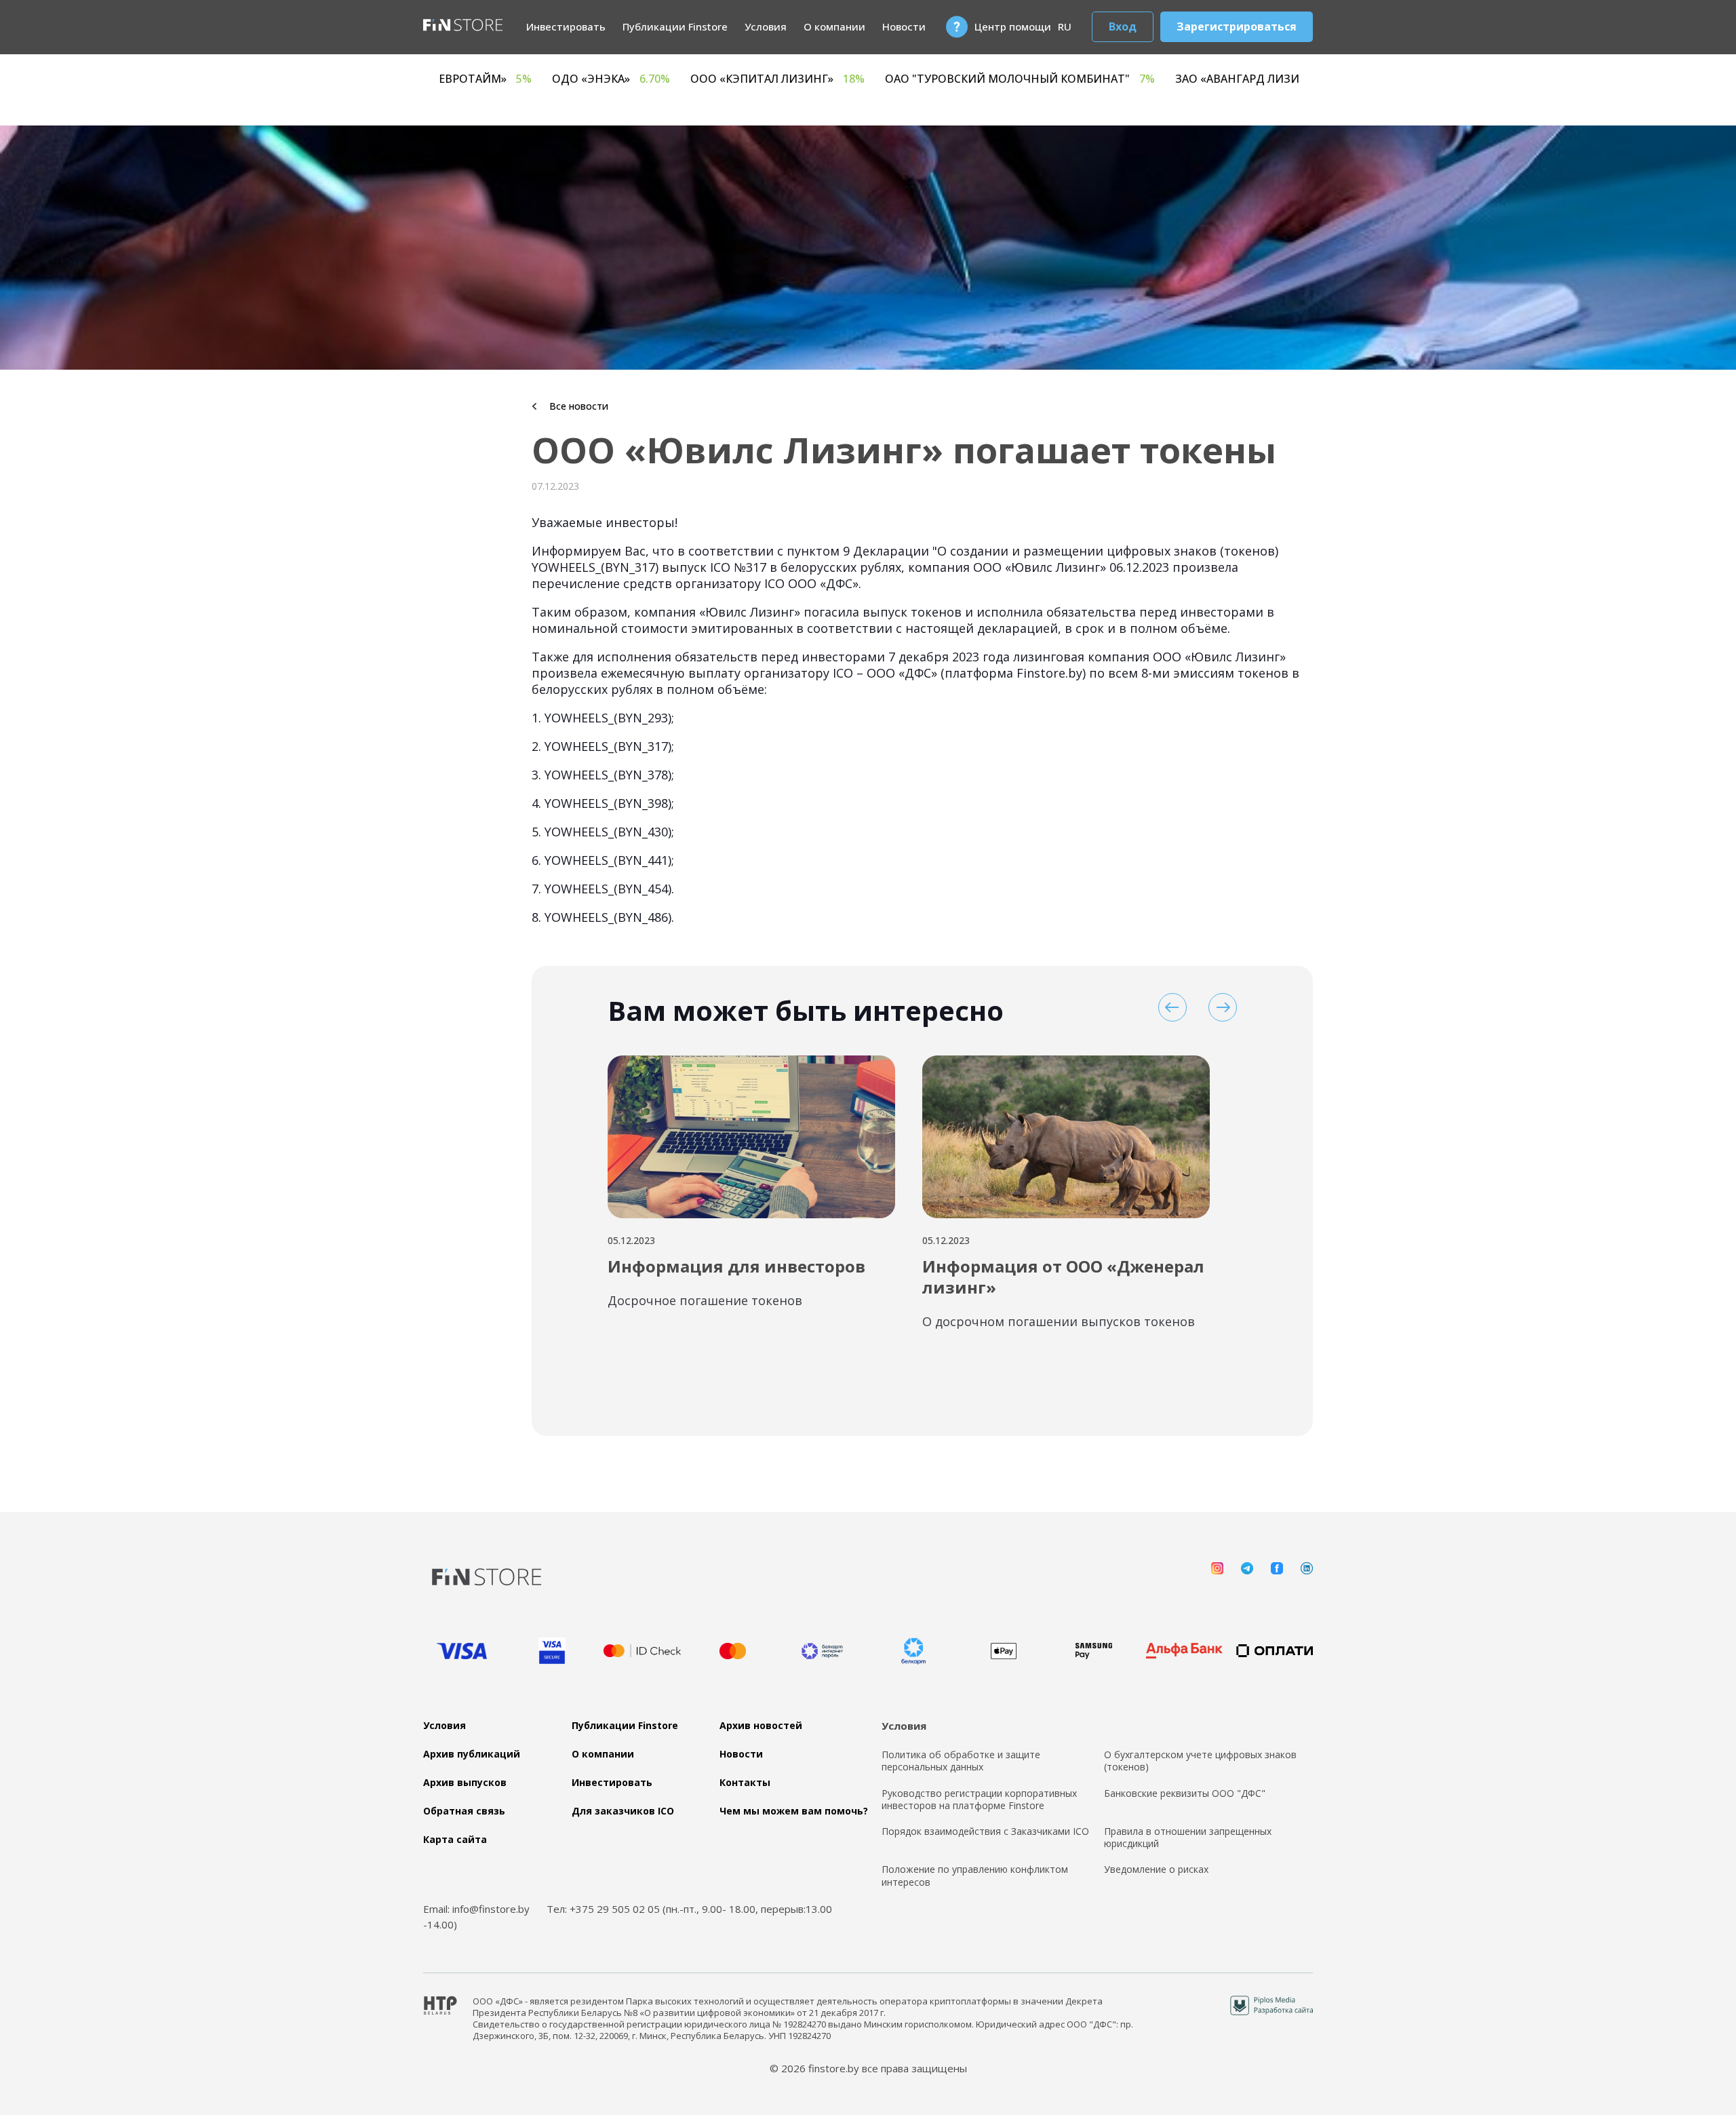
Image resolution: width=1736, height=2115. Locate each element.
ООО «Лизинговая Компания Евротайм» (606, 79)
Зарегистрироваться (1237, 26)
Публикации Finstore (675, 26)
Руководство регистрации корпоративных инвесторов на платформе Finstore (979, 1800)
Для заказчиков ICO (623, 1811)
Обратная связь (464, 1811)
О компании (834, 26)
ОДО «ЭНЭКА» (823, 79)
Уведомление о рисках (1156, 1869)
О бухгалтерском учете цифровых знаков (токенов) (1200, 1761)
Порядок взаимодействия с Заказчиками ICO (985, 1831)
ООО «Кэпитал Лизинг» (990, 79)
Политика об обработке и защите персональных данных (961, 1761)
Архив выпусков (465, 1783)
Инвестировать (566, 26)
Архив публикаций (472, 1754)
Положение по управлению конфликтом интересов (975, 1876)
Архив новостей (761, 1726)
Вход (1123, 26)
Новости (904, 26)
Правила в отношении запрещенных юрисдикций (1188, 1838)
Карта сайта (455, 1840)
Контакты (745, 1783)
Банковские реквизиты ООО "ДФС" (1185, 1793)
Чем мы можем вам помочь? (794, 1811)
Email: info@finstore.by (476, 1909)
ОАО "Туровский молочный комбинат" (1232, 79)
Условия (766, 26)
